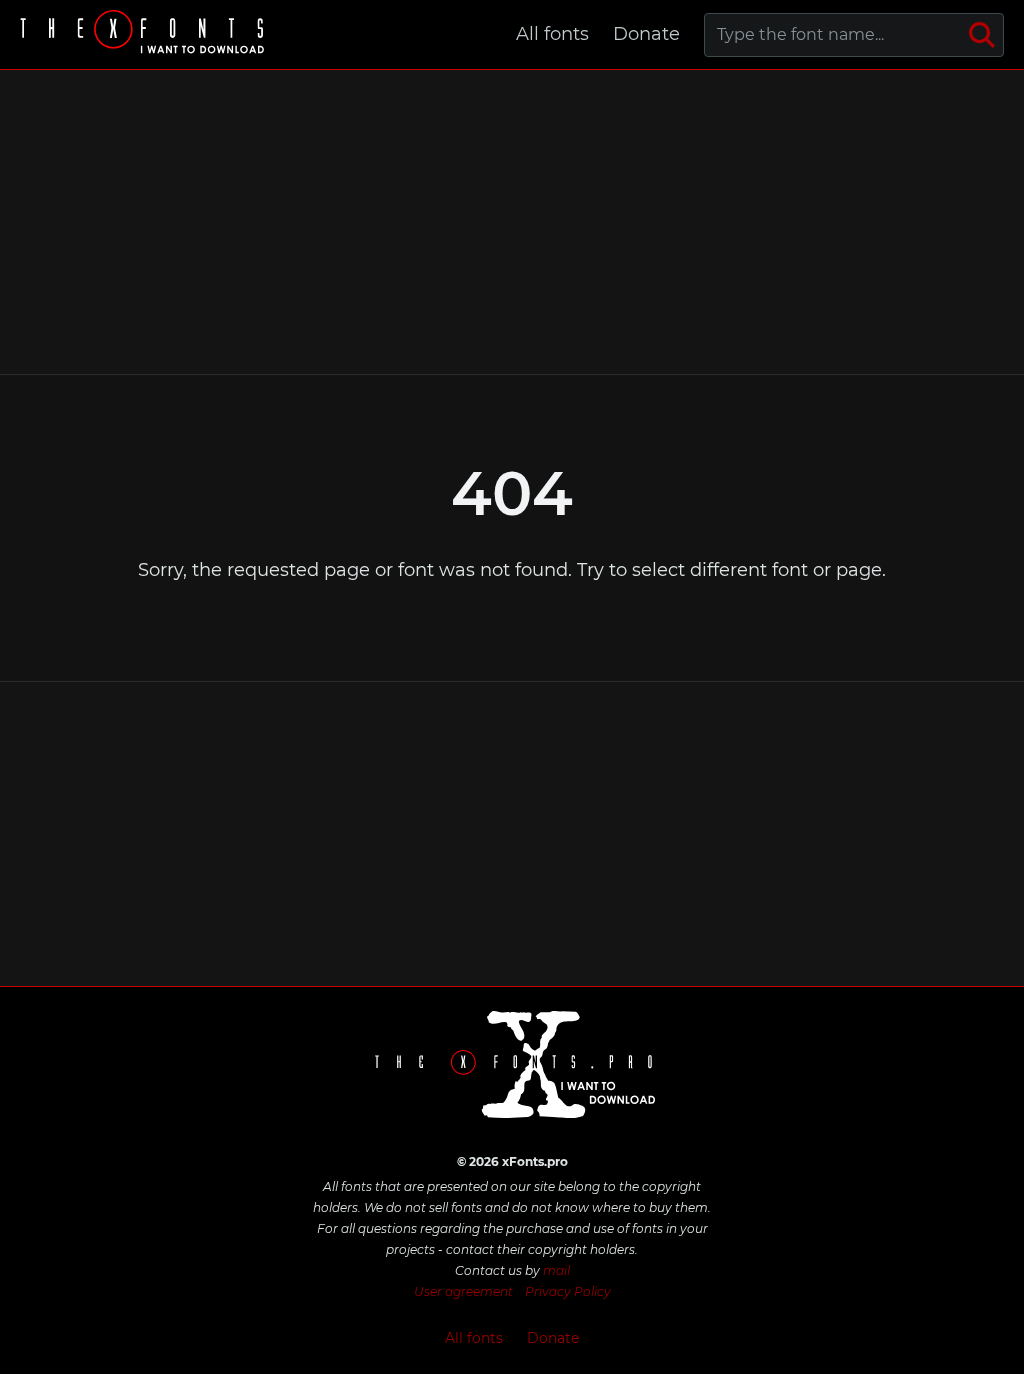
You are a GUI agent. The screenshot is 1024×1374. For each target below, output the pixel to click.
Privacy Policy (568, 1291)
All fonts (552, 34)
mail (556, 1270)
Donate (646, 34)
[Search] (982, 35)
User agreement (463, 1291)
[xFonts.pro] (145, 34)
